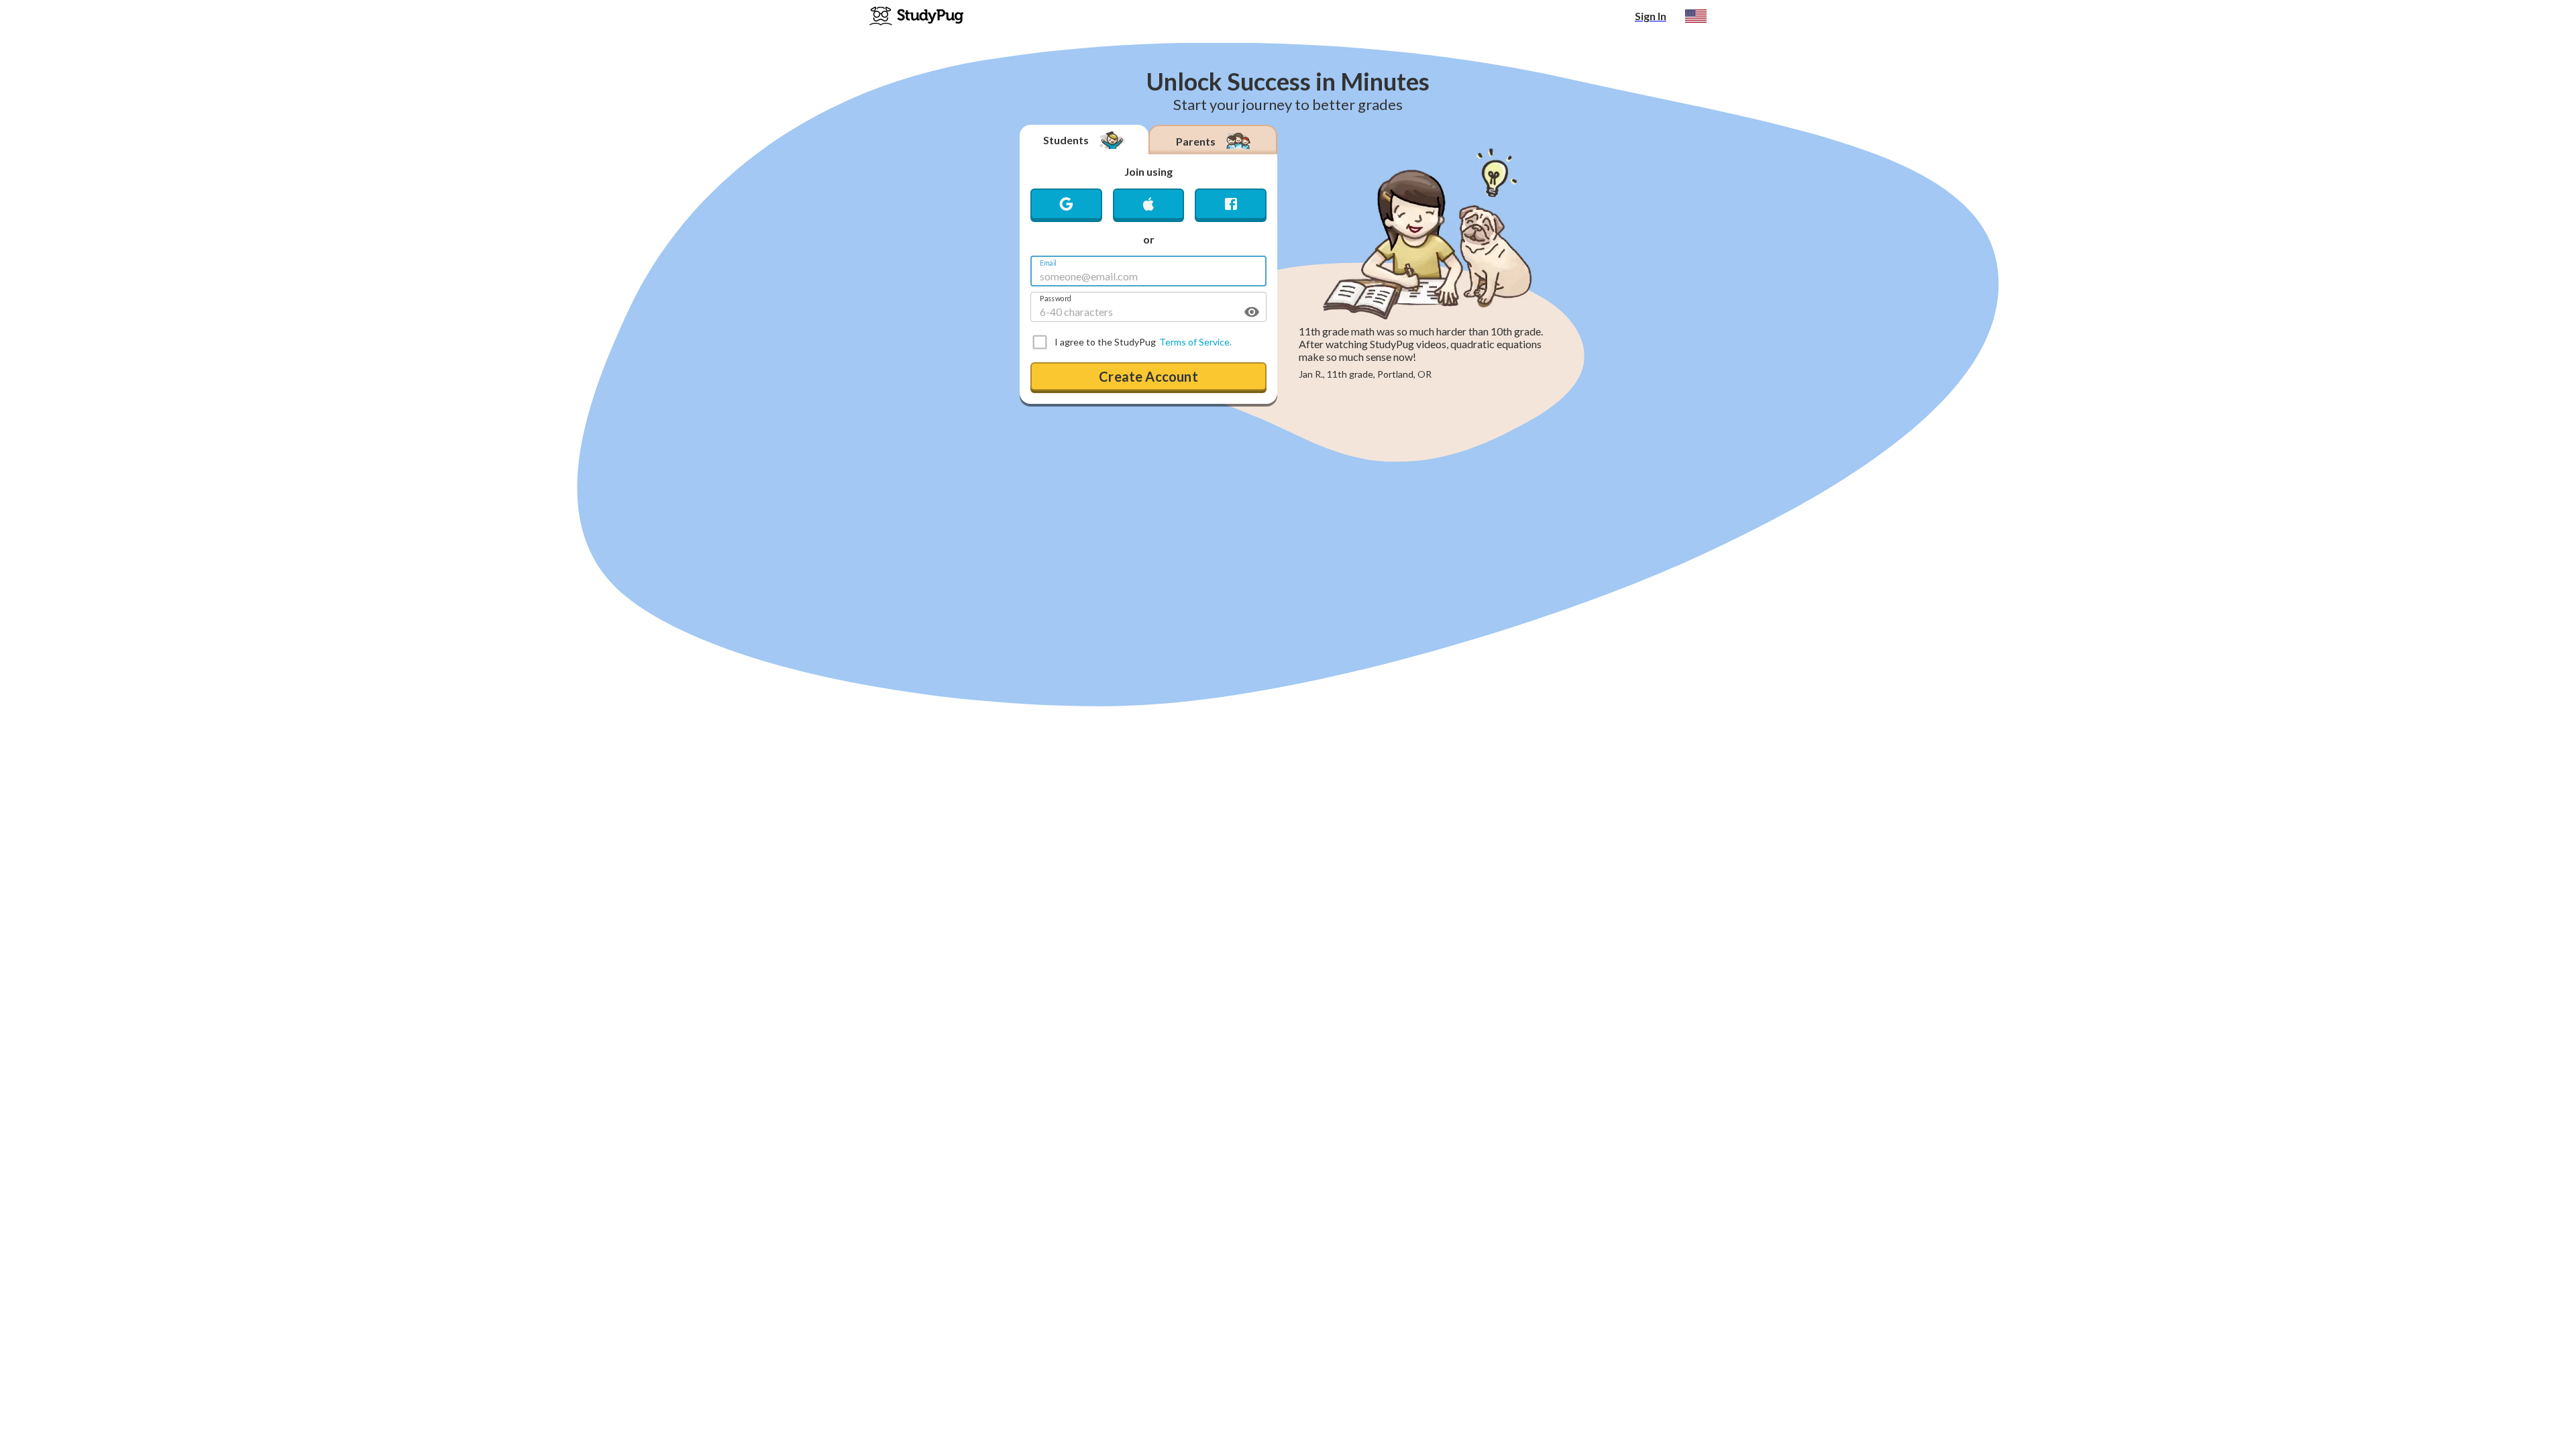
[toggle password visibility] (1252, 312)
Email (1048, 263)
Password (1056, 298)
